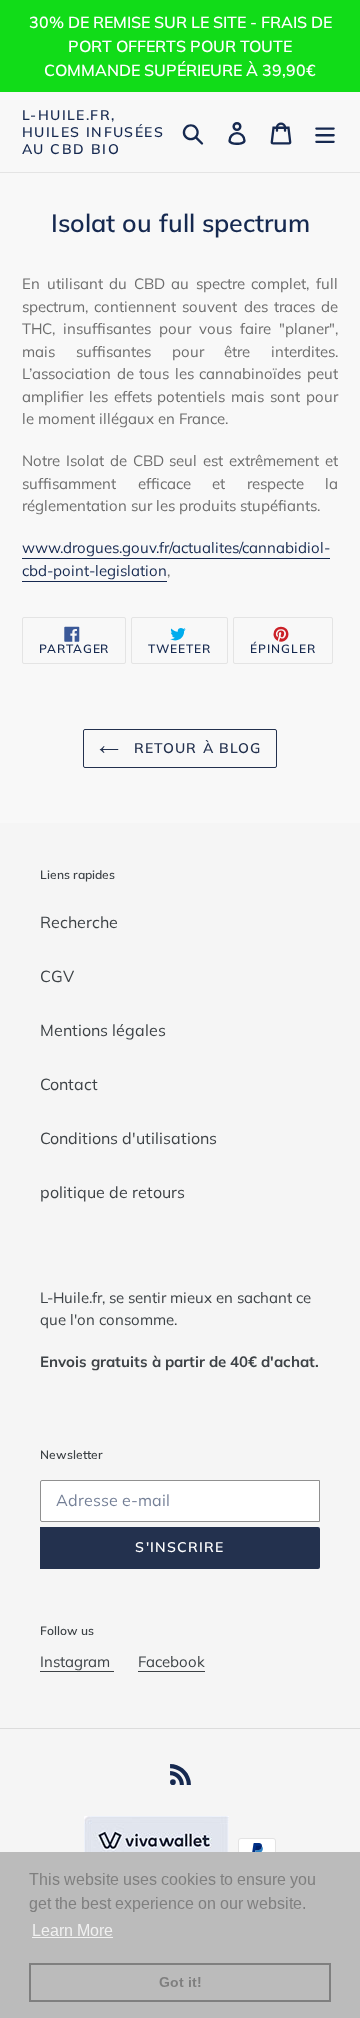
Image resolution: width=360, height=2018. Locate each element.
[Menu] (325, 132)
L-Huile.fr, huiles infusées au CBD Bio (93, 132)
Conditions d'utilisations (128, 1138)
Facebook (171, 1661)
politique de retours (112, 1192)
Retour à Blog (195, 748)
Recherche (79, 922)
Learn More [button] (72, 1930)
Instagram (77, 1661)
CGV (57, 976)
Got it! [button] (180, 1982)
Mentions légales (103, 1030)
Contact (69, 1084)
